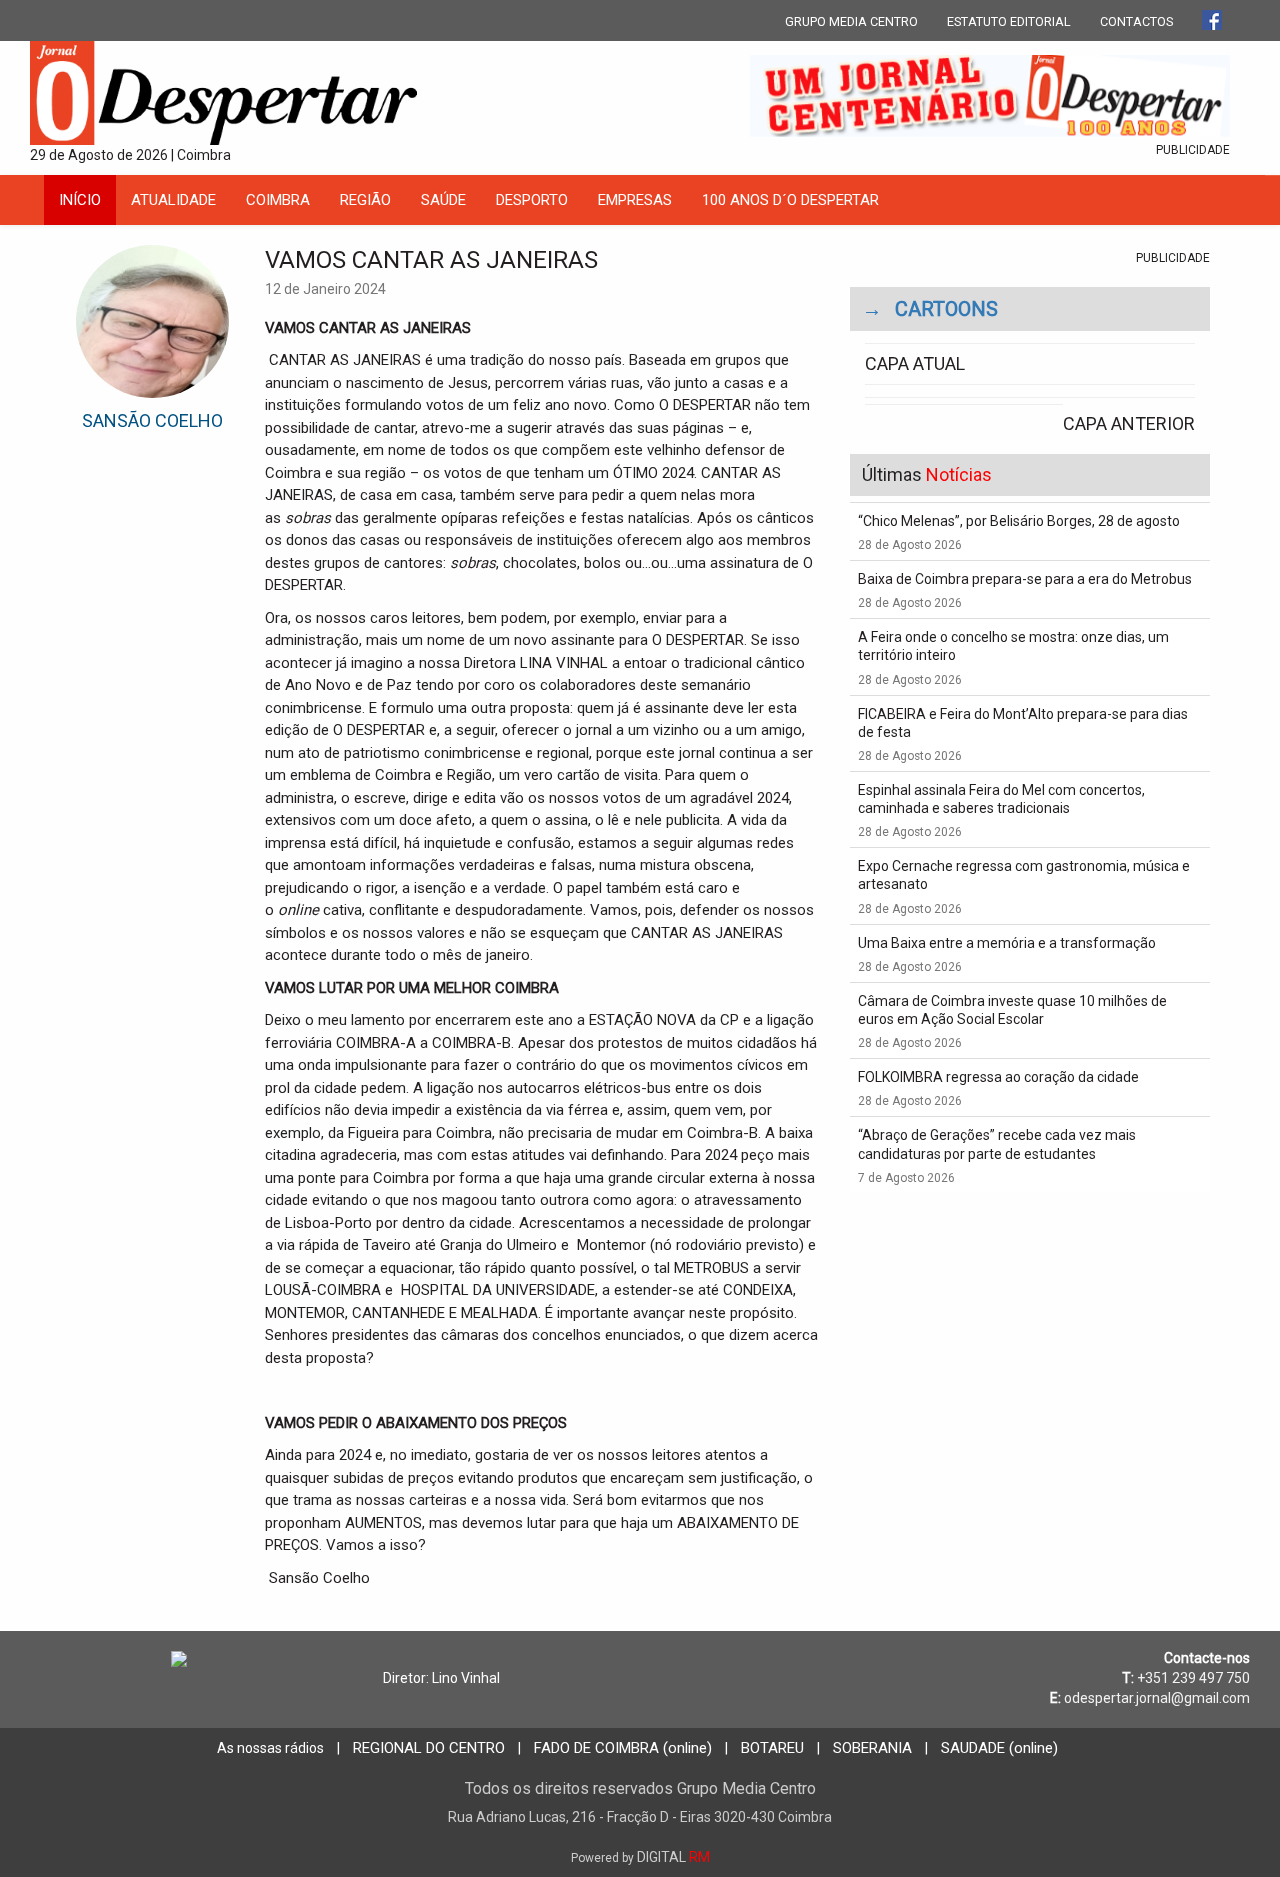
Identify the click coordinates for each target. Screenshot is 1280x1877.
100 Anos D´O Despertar (790, 200)
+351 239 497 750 (1193, 1678)
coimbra (278, 200)
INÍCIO (80, 200)
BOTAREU (772, 1748)
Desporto (532, 200)
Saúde (443, 200)
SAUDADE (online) (999, 1748)
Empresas (635, 200)
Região (365, 200)
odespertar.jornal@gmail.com (1157, 1698)
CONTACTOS (1136, 21)
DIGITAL (640, 1857)
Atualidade (173, 200)
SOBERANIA (872, 1748)
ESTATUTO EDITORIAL (1009, 21)
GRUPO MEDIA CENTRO (851, 21)
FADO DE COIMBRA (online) (623, 1748)
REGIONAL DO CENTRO (429, 1748)
